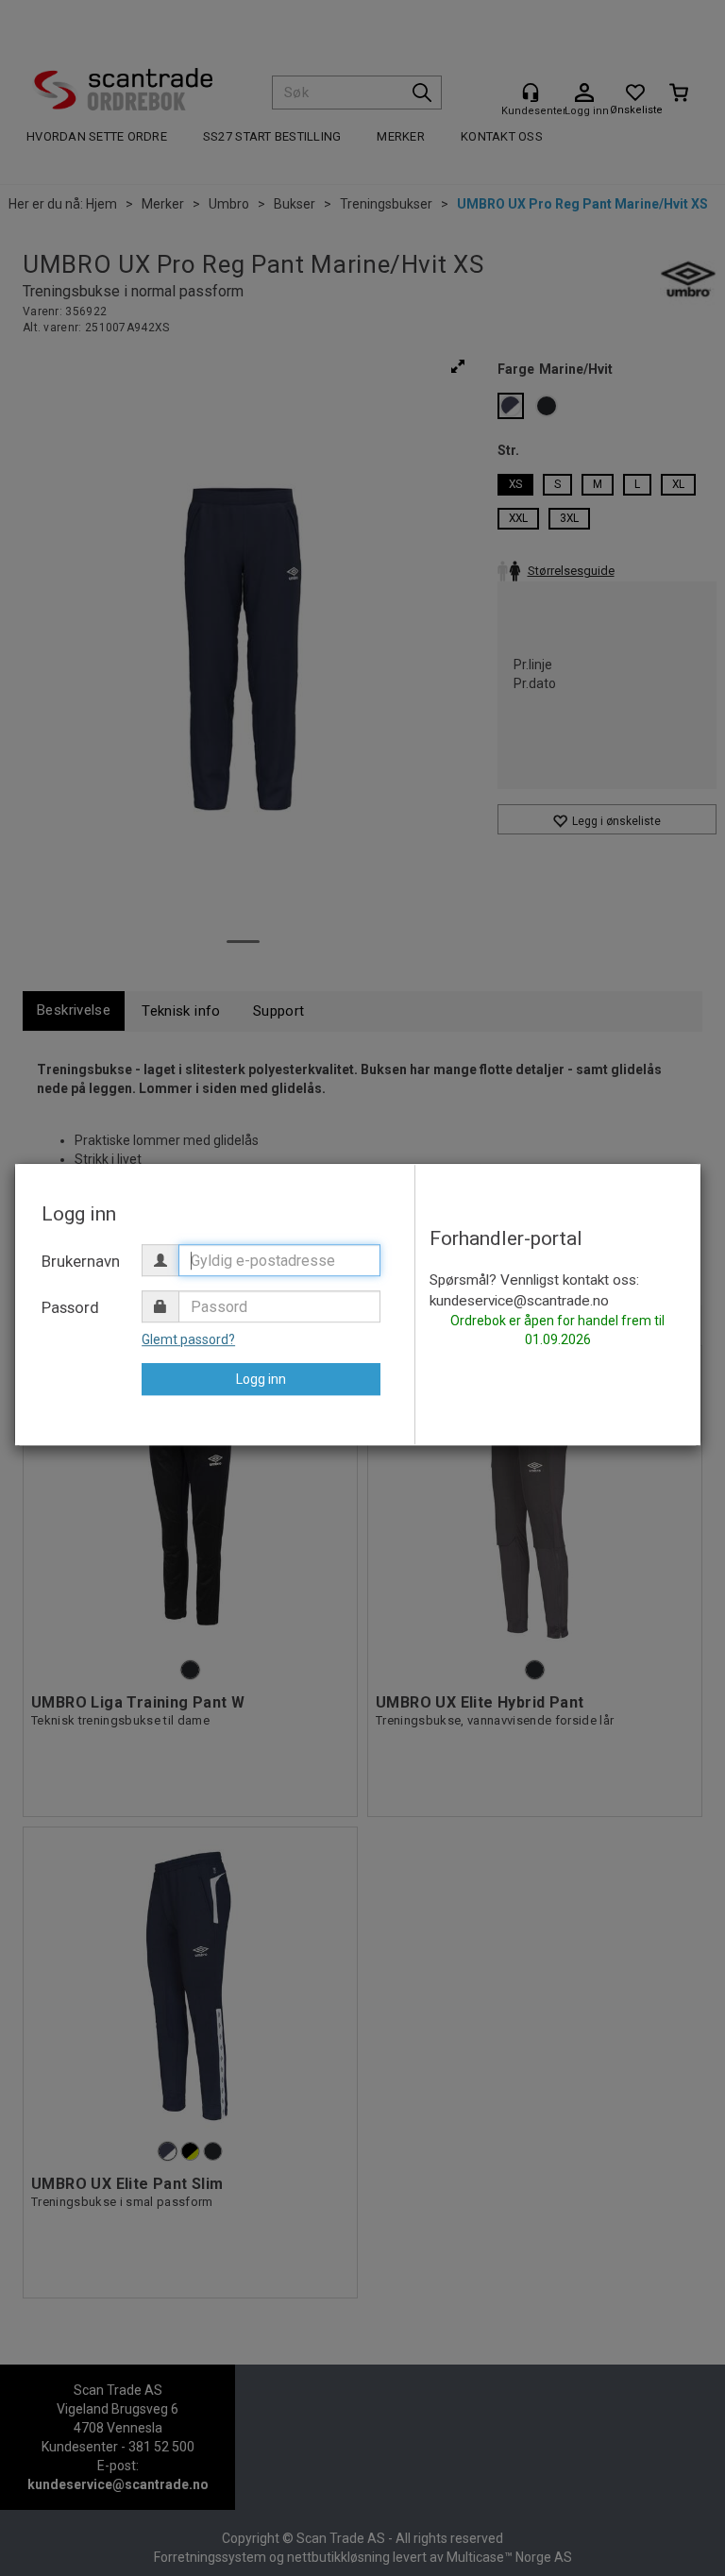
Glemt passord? (188, 1339)
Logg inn (261, 1379)
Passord (70, 1307)
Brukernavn (81, 1261)
